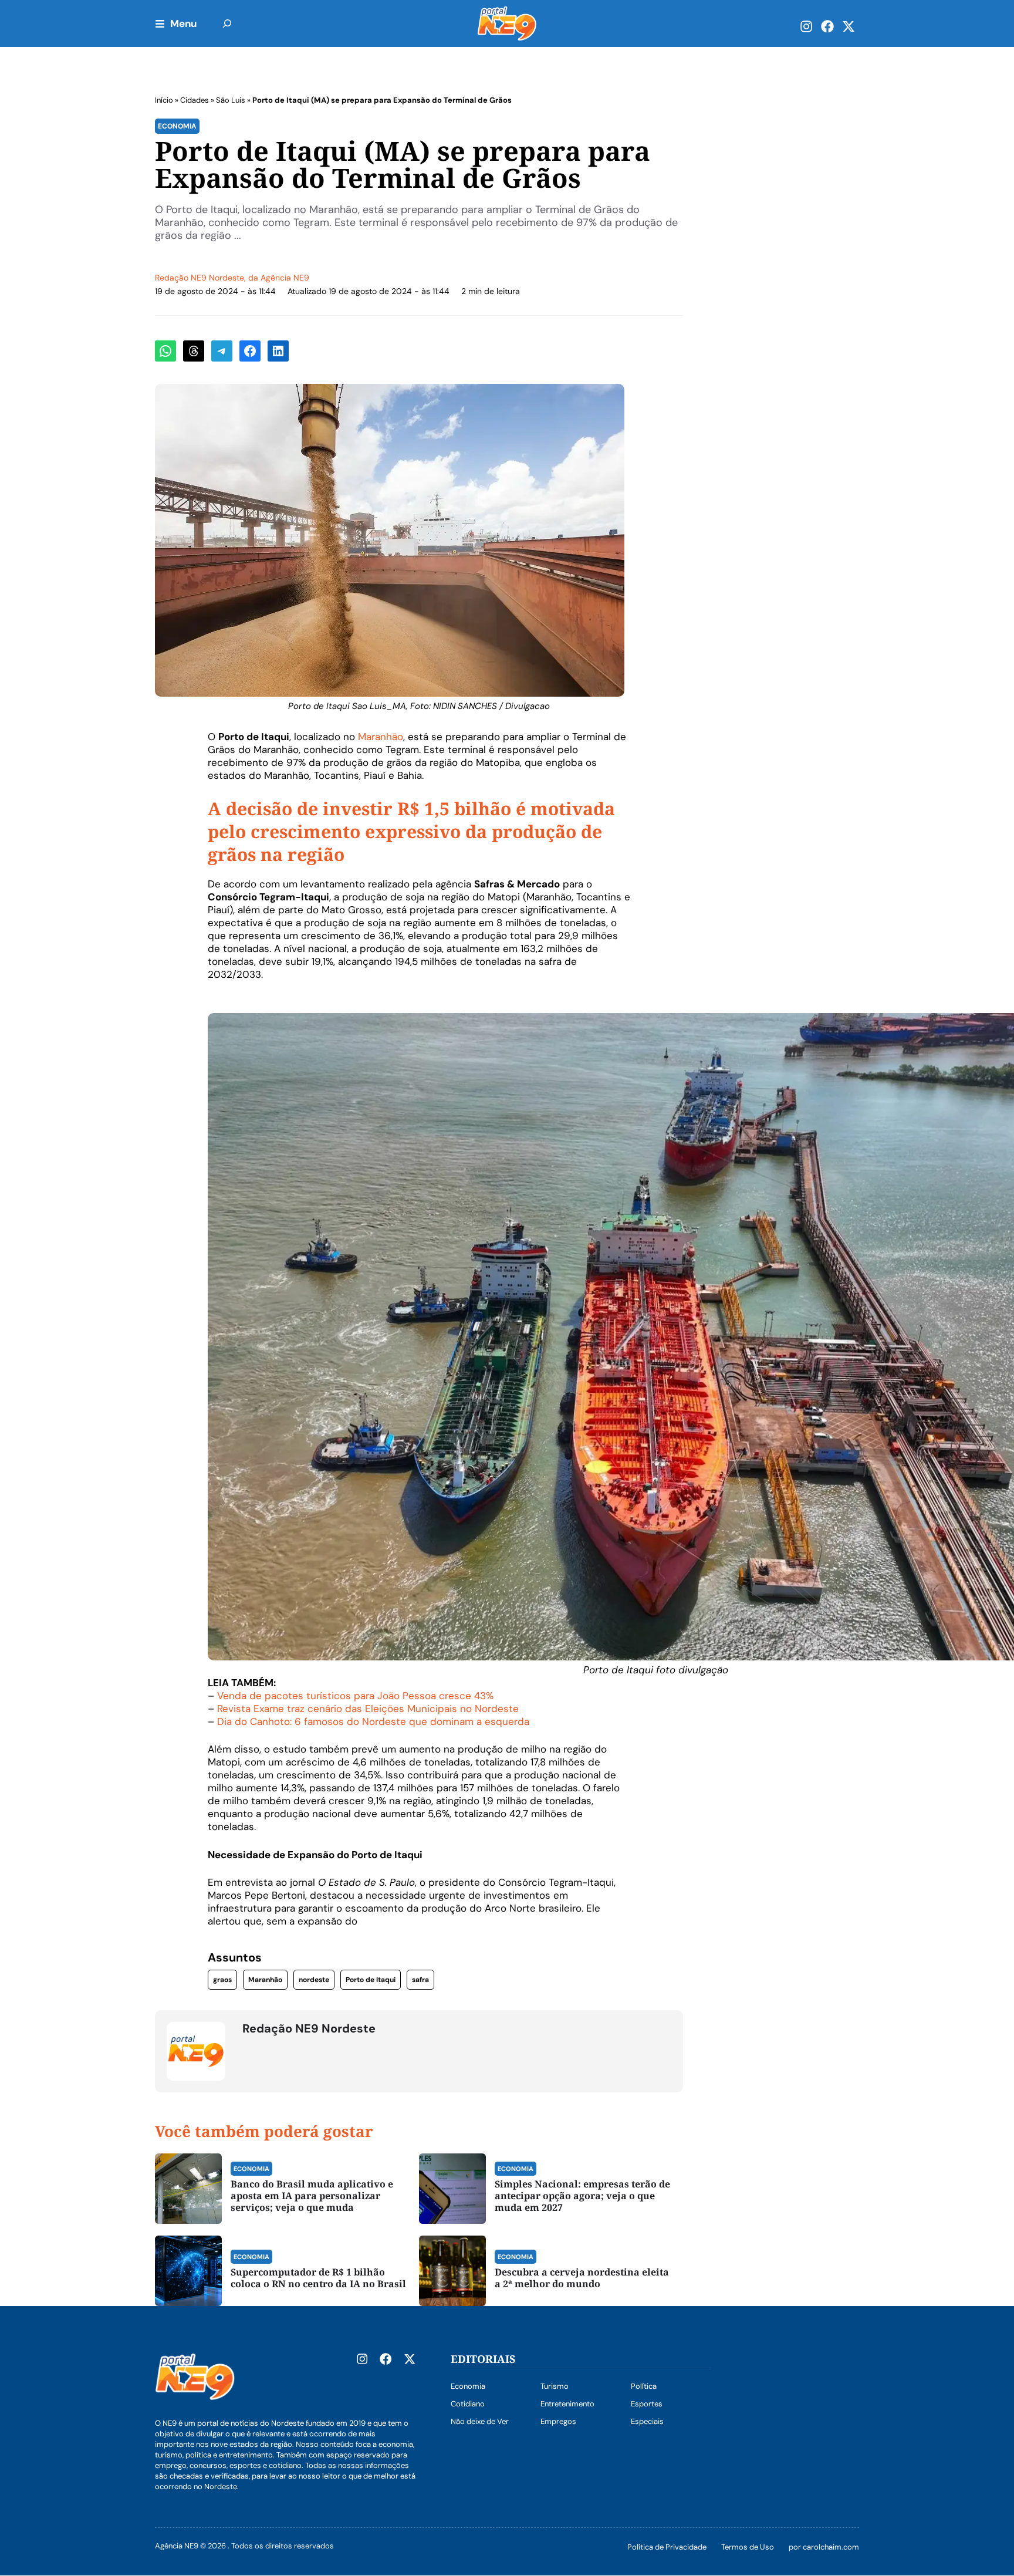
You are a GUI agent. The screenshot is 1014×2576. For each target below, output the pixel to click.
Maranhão (381, 737)
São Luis (231, 100)
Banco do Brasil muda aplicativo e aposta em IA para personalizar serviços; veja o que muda (312, 2196)
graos (222, 1980)
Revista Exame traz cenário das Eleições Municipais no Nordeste (368, 1709)
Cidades (195, 100)
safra (420, 1980)
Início (164, 100)
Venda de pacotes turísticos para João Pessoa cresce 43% (355, 1696)
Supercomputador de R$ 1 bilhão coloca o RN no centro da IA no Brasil (318, 2278)
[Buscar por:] (227, 23)
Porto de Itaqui (371, 1980)
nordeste (314, 1980)
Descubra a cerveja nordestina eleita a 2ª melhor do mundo (582, 2278)
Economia (177, 126)
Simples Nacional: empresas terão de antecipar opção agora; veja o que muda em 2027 (582, 2196)
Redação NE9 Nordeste (200, 278)
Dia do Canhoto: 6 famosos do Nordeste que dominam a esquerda (372, 1721)
